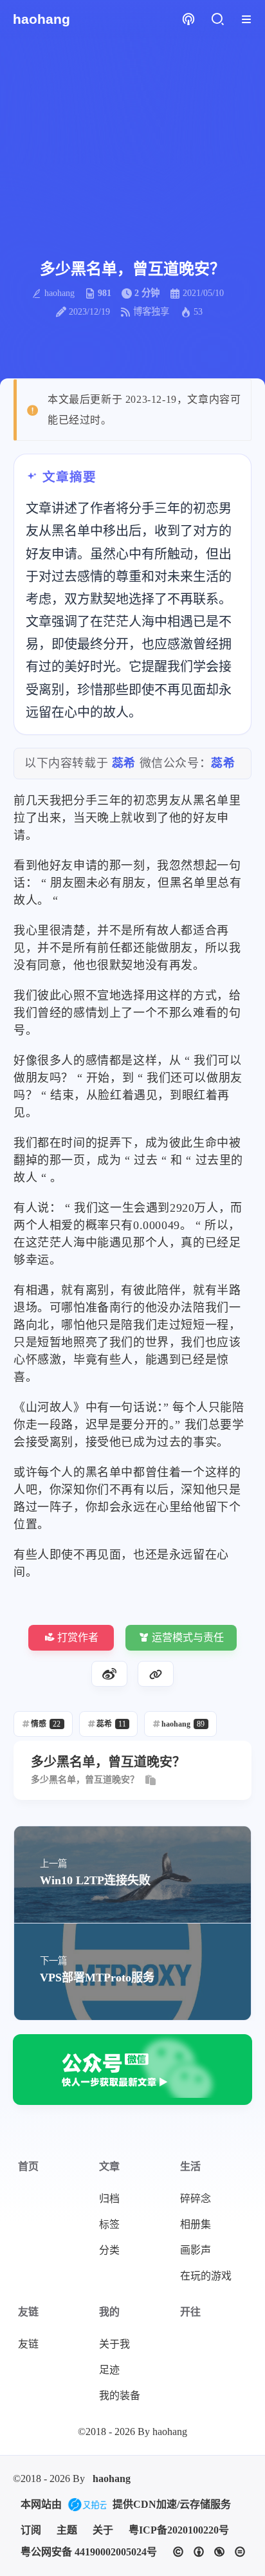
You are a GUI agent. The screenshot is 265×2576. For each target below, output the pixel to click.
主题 (67, 2530)
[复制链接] (156, 1674)
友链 (28, 2344)
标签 (109, 2224)
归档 (109, 2199)
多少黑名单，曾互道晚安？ (85, 1780)
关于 (103, 2530)
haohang (112, 2479)
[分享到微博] (109, 1674)
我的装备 (120, 2395)
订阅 (31, 2530)
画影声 (196, 2250)
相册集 (196, 2224)
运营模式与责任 (188, 1637)
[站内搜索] (217, 20)
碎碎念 (196, 2199)
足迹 (109, 2370)
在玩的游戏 (206, 2276)
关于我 (114, 2344)
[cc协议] (209, 2552)
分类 (109, 2250)
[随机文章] (188, 20)
